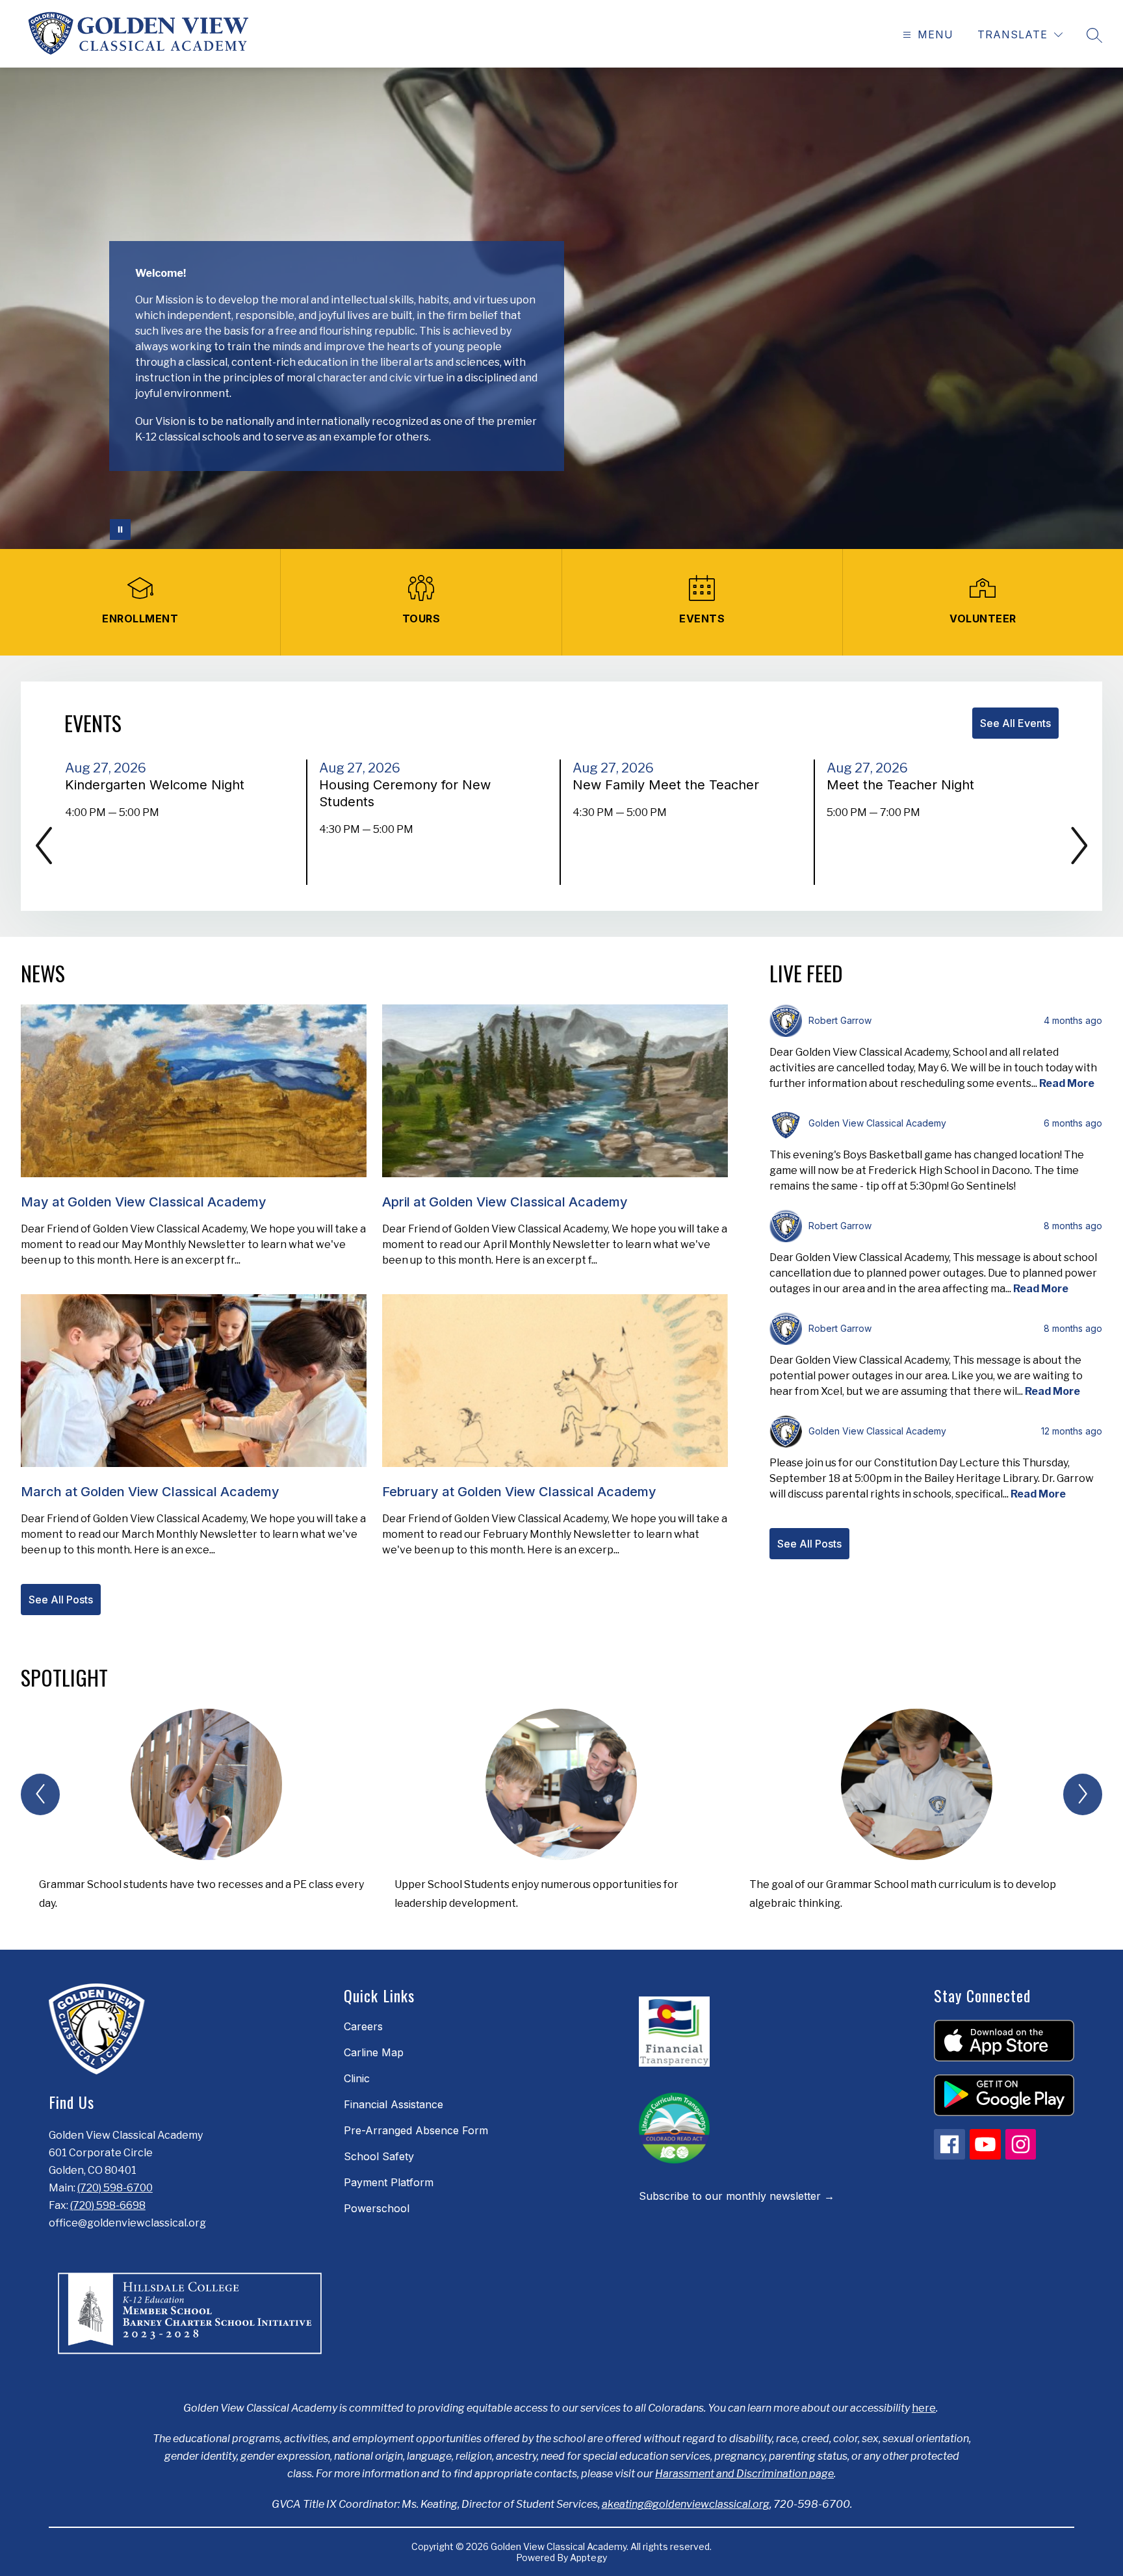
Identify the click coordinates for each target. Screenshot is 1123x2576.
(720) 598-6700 (115, 2188)
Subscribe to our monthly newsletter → (737, 2196)
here (924, 2408)
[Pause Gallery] (120, 529)
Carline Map (374, 2052)
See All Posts (61, 1600)
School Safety (379, 2156)
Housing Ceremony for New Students (405, 794)
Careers (363, 2026)
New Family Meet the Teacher (670, 785)
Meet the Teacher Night (904, 785)
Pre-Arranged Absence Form (416, 2130)
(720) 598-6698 (108, 2205)
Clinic (357, 2078)
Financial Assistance (394, 2104)
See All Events (1015, 723)
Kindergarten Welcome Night (159, 785)
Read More (1067, 1083)
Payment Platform (389, 2182)
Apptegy (588, 2557)
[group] (206, 1816)
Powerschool (377, 2208)
